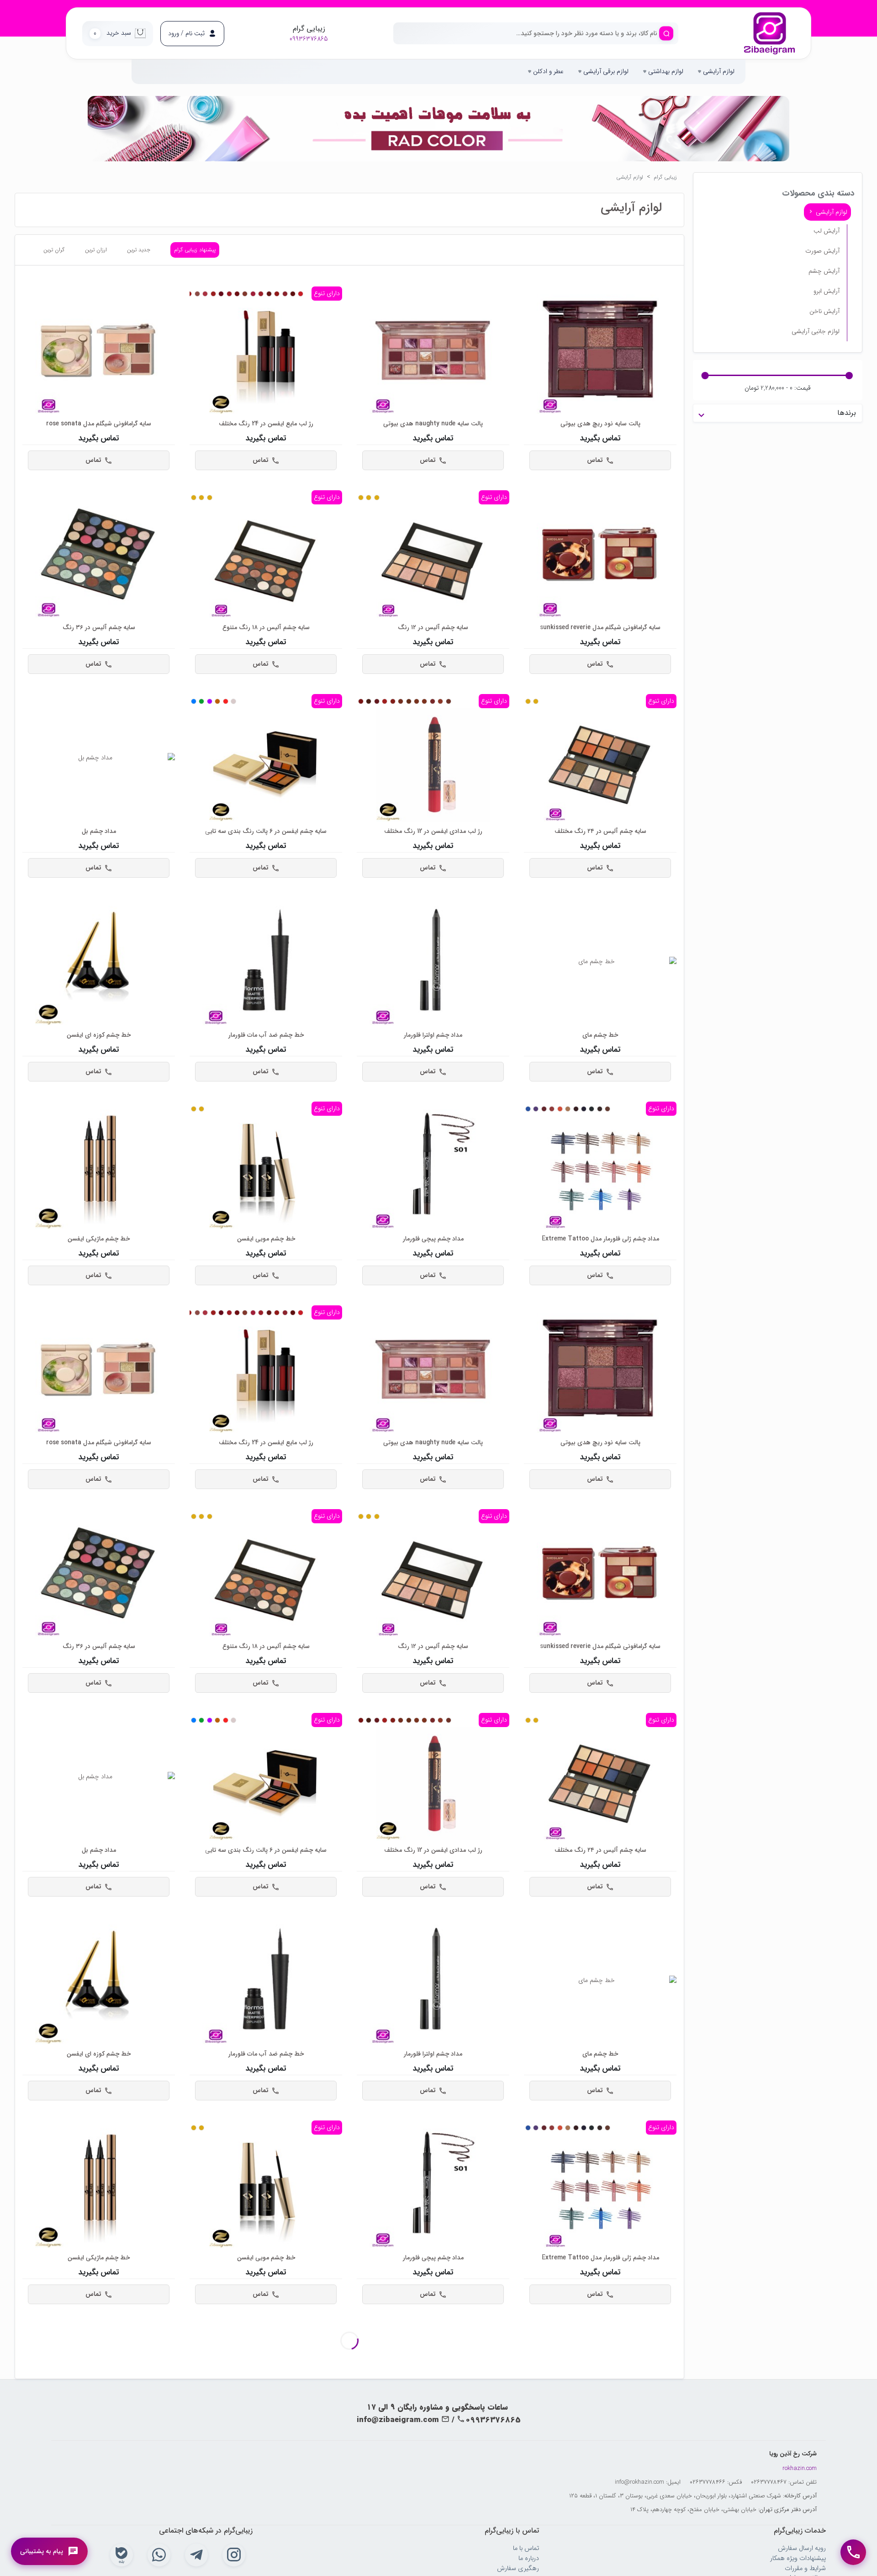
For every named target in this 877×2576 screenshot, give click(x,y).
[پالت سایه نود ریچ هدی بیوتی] (600, 350)
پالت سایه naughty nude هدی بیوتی (433, 424)
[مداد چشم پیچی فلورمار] (433, 1165)
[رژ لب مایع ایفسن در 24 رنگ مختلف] (266, 357)
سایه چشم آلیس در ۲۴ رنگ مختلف (600, 831)
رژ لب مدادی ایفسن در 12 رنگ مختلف (433, 831)
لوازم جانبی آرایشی (816, 331)
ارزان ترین (96, 250)
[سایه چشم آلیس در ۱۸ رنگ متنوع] (266, 561)
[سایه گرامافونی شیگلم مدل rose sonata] (99, 350)
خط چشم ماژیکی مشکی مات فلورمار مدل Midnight (99, 2462)
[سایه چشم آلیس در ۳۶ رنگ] (99, 554)
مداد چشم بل (99, 831)
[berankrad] (769, 34)
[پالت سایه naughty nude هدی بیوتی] (433, 350)
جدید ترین (139, 250)
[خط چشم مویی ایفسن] (266, 1172)
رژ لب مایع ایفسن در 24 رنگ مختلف (266, 424)
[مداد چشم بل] (99, 758)
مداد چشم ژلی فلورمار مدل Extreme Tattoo (600, 1239)
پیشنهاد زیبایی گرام (195, 250)
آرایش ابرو (827, 291)
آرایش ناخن (824, 311)
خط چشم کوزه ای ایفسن (99, 1035)
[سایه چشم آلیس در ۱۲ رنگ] (433, 561)
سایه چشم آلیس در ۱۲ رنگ (433, 628)
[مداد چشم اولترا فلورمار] (433, 962)
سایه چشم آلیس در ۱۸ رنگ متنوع (266, 628)
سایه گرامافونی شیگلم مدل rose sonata (99, 424)
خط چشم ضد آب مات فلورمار (266, 1035)
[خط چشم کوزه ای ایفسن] (99, 962)
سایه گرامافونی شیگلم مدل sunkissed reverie (600, 628)
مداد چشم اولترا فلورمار (433, 1035)
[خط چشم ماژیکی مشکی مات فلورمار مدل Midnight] (99, 2388)
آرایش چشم (824, 271)
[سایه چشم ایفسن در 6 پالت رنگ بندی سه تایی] (266, 765)
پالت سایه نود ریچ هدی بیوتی (600, 424)
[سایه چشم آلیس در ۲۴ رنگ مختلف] (600, 765)
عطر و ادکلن (547, 71)
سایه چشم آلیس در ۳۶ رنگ (99, 628)
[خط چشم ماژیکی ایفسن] (99, 1165)
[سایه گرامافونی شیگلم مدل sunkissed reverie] (600, 554)
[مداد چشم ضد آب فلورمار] (266, 2388)
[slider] (849, 376)
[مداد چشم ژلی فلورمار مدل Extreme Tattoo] (600, 1172)
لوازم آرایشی (718, 71)
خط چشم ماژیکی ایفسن (99, 1239)
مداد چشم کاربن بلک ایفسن (600, 2462)
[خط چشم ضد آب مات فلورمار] (266, 962)
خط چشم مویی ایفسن (266, 1239)
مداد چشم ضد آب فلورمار (266, 2462)
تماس (595, 460)
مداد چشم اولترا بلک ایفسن (433, 2462)
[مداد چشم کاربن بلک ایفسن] (600, 2388)
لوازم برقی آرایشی (605, 71)
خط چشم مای (600, 1035)
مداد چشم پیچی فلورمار (433, 1239)
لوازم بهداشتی (665, 71)
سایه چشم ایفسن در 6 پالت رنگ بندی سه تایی (266, 831)
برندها (847, 413)
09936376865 (309, 39)
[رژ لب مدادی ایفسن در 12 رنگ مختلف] (433, 765)
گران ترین (54, 250)
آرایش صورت (822, 251)
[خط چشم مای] (600, 962)
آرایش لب (827, 231)
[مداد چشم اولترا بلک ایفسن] (433, 2388)
